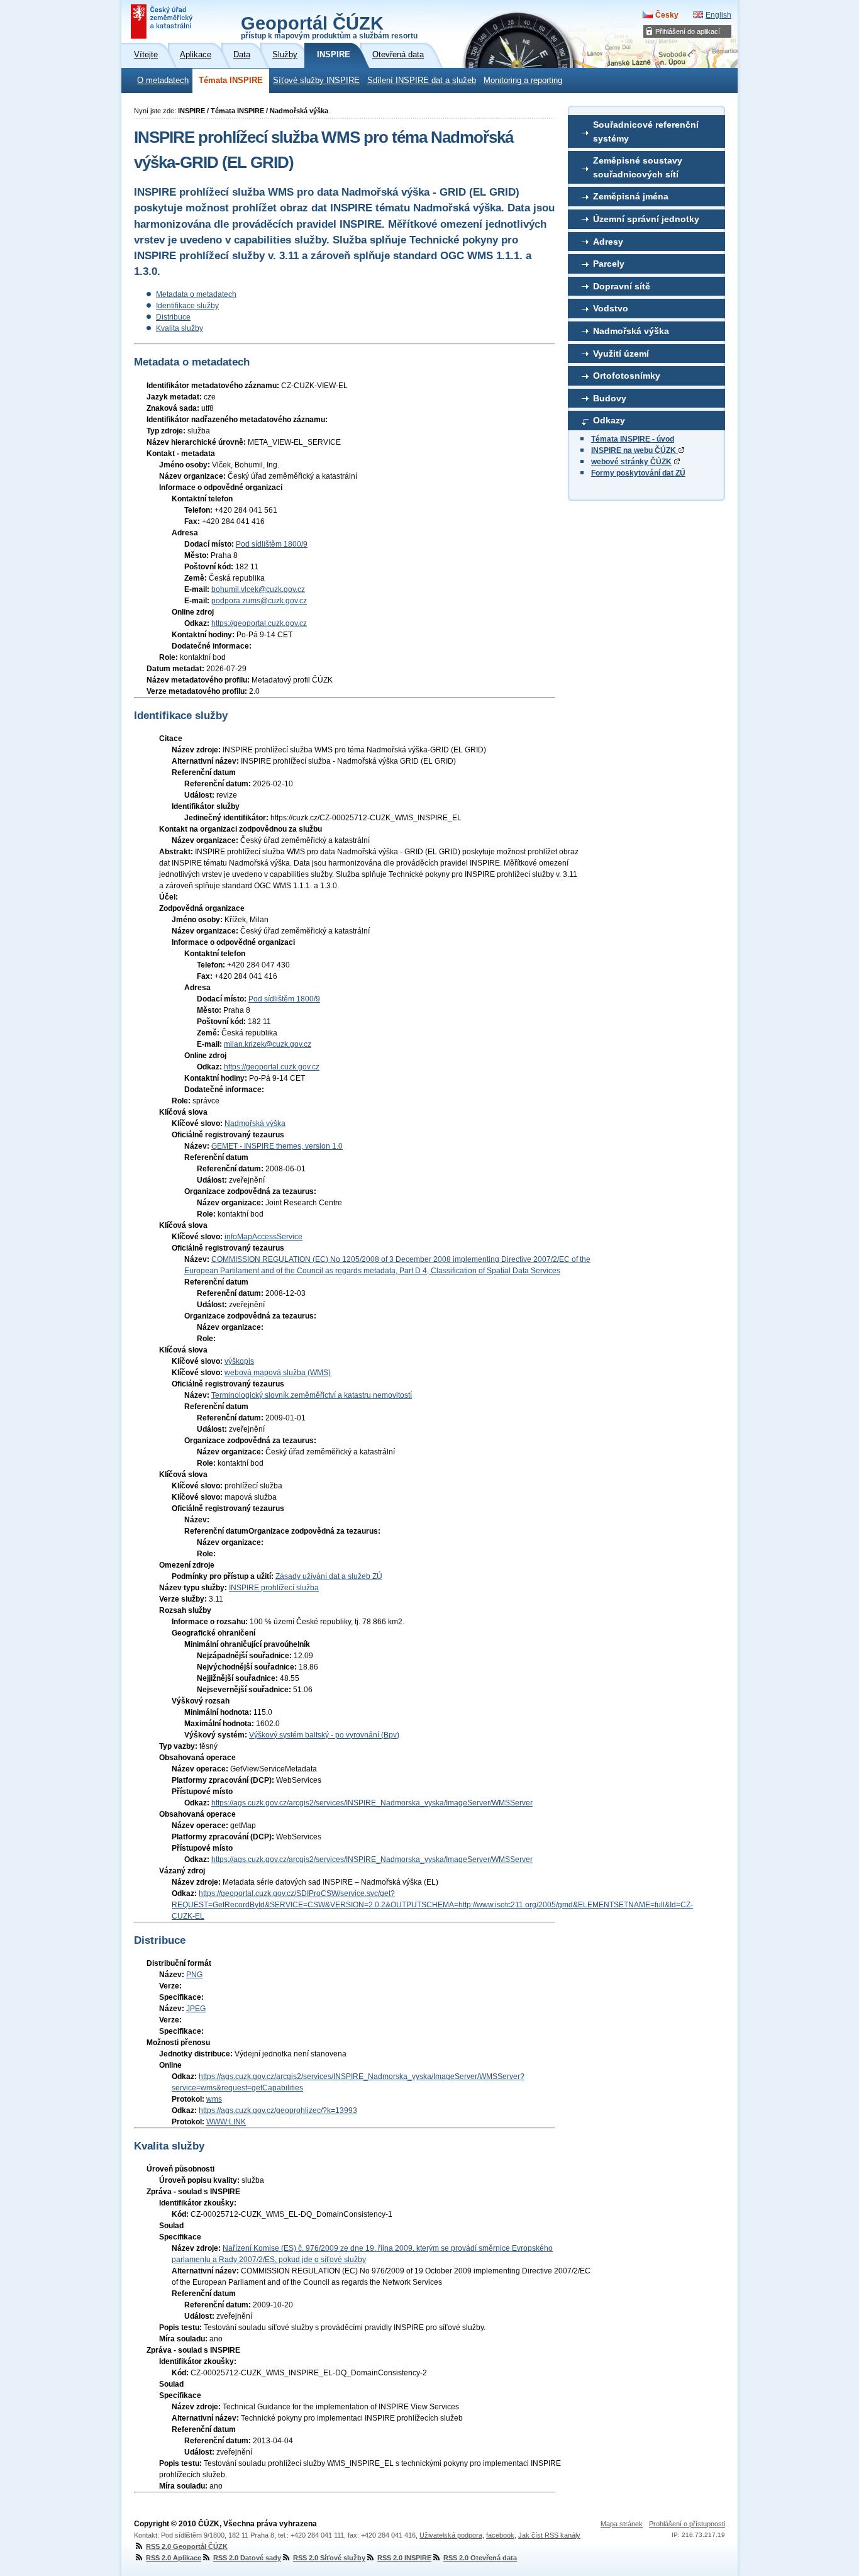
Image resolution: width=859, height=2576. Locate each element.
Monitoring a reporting (523, 81)
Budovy (610, 398)
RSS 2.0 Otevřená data (480, 2558)
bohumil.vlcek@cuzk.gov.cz (258, 589)
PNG (194, 1975)
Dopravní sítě (622, 286)
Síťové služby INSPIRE (316, 81)
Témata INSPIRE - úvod (633, 439)
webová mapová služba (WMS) (278, 1373)
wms (214, 2099)
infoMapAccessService (263, 1237)
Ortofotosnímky (627, 376)
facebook (500, 2535)
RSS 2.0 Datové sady (247, 2558)
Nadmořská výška (631, 331)
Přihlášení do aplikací (688, 31)
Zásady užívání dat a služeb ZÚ (329, 1576)
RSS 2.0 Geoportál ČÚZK (187, 2546)
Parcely (609, 264)
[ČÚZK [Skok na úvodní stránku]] (163, 21)
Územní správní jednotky (646, 219)
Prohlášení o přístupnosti (687, 2524)
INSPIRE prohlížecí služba (274, 1588)
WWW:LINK (226, 2122)
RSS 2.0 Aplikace (174, 2558)
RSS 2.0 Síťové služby (329, 2558)
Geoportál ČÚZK (329, 26)
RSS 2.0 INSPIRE (404, 2558)
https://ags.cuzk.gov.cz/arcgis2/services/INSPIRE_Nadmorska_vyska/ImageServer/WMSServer (372, 1803)
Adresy (608, 242)
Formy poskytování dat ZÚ (638, 473)
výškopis (239, 1361)
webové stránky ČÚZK (631, 462)
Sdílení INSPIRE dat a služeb (422, 81)
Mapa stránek (622, 2524)
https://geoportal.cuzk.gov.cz (259, 623)
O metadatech (163, 81)
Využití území (621, 354)
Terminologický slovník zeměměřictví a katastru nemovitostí (312, 1395)
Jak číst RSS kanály (549, 2535)
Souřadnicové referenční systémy (646, 131)
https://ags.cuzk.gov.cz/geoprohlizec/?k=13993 (278, 2110)
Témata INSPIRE (231, 81)
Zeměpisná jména (631, 196)
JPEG (196, 2009)
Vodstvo (611, 308)
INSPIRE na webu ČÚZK (635, 450)
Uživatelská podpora (451, 2535)
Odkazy (609, 420)
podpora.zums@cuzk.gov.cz (259, 601)
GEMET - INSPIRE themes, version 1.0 (277, 1146)
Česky (667, 15)
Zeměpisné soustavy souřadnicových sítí (638, 167)
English (718, 15)
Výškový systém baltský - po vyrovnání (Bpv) (324, 1735)
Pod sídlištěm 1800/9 (272, 544)
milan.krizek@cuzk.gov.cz (268, 1044)
